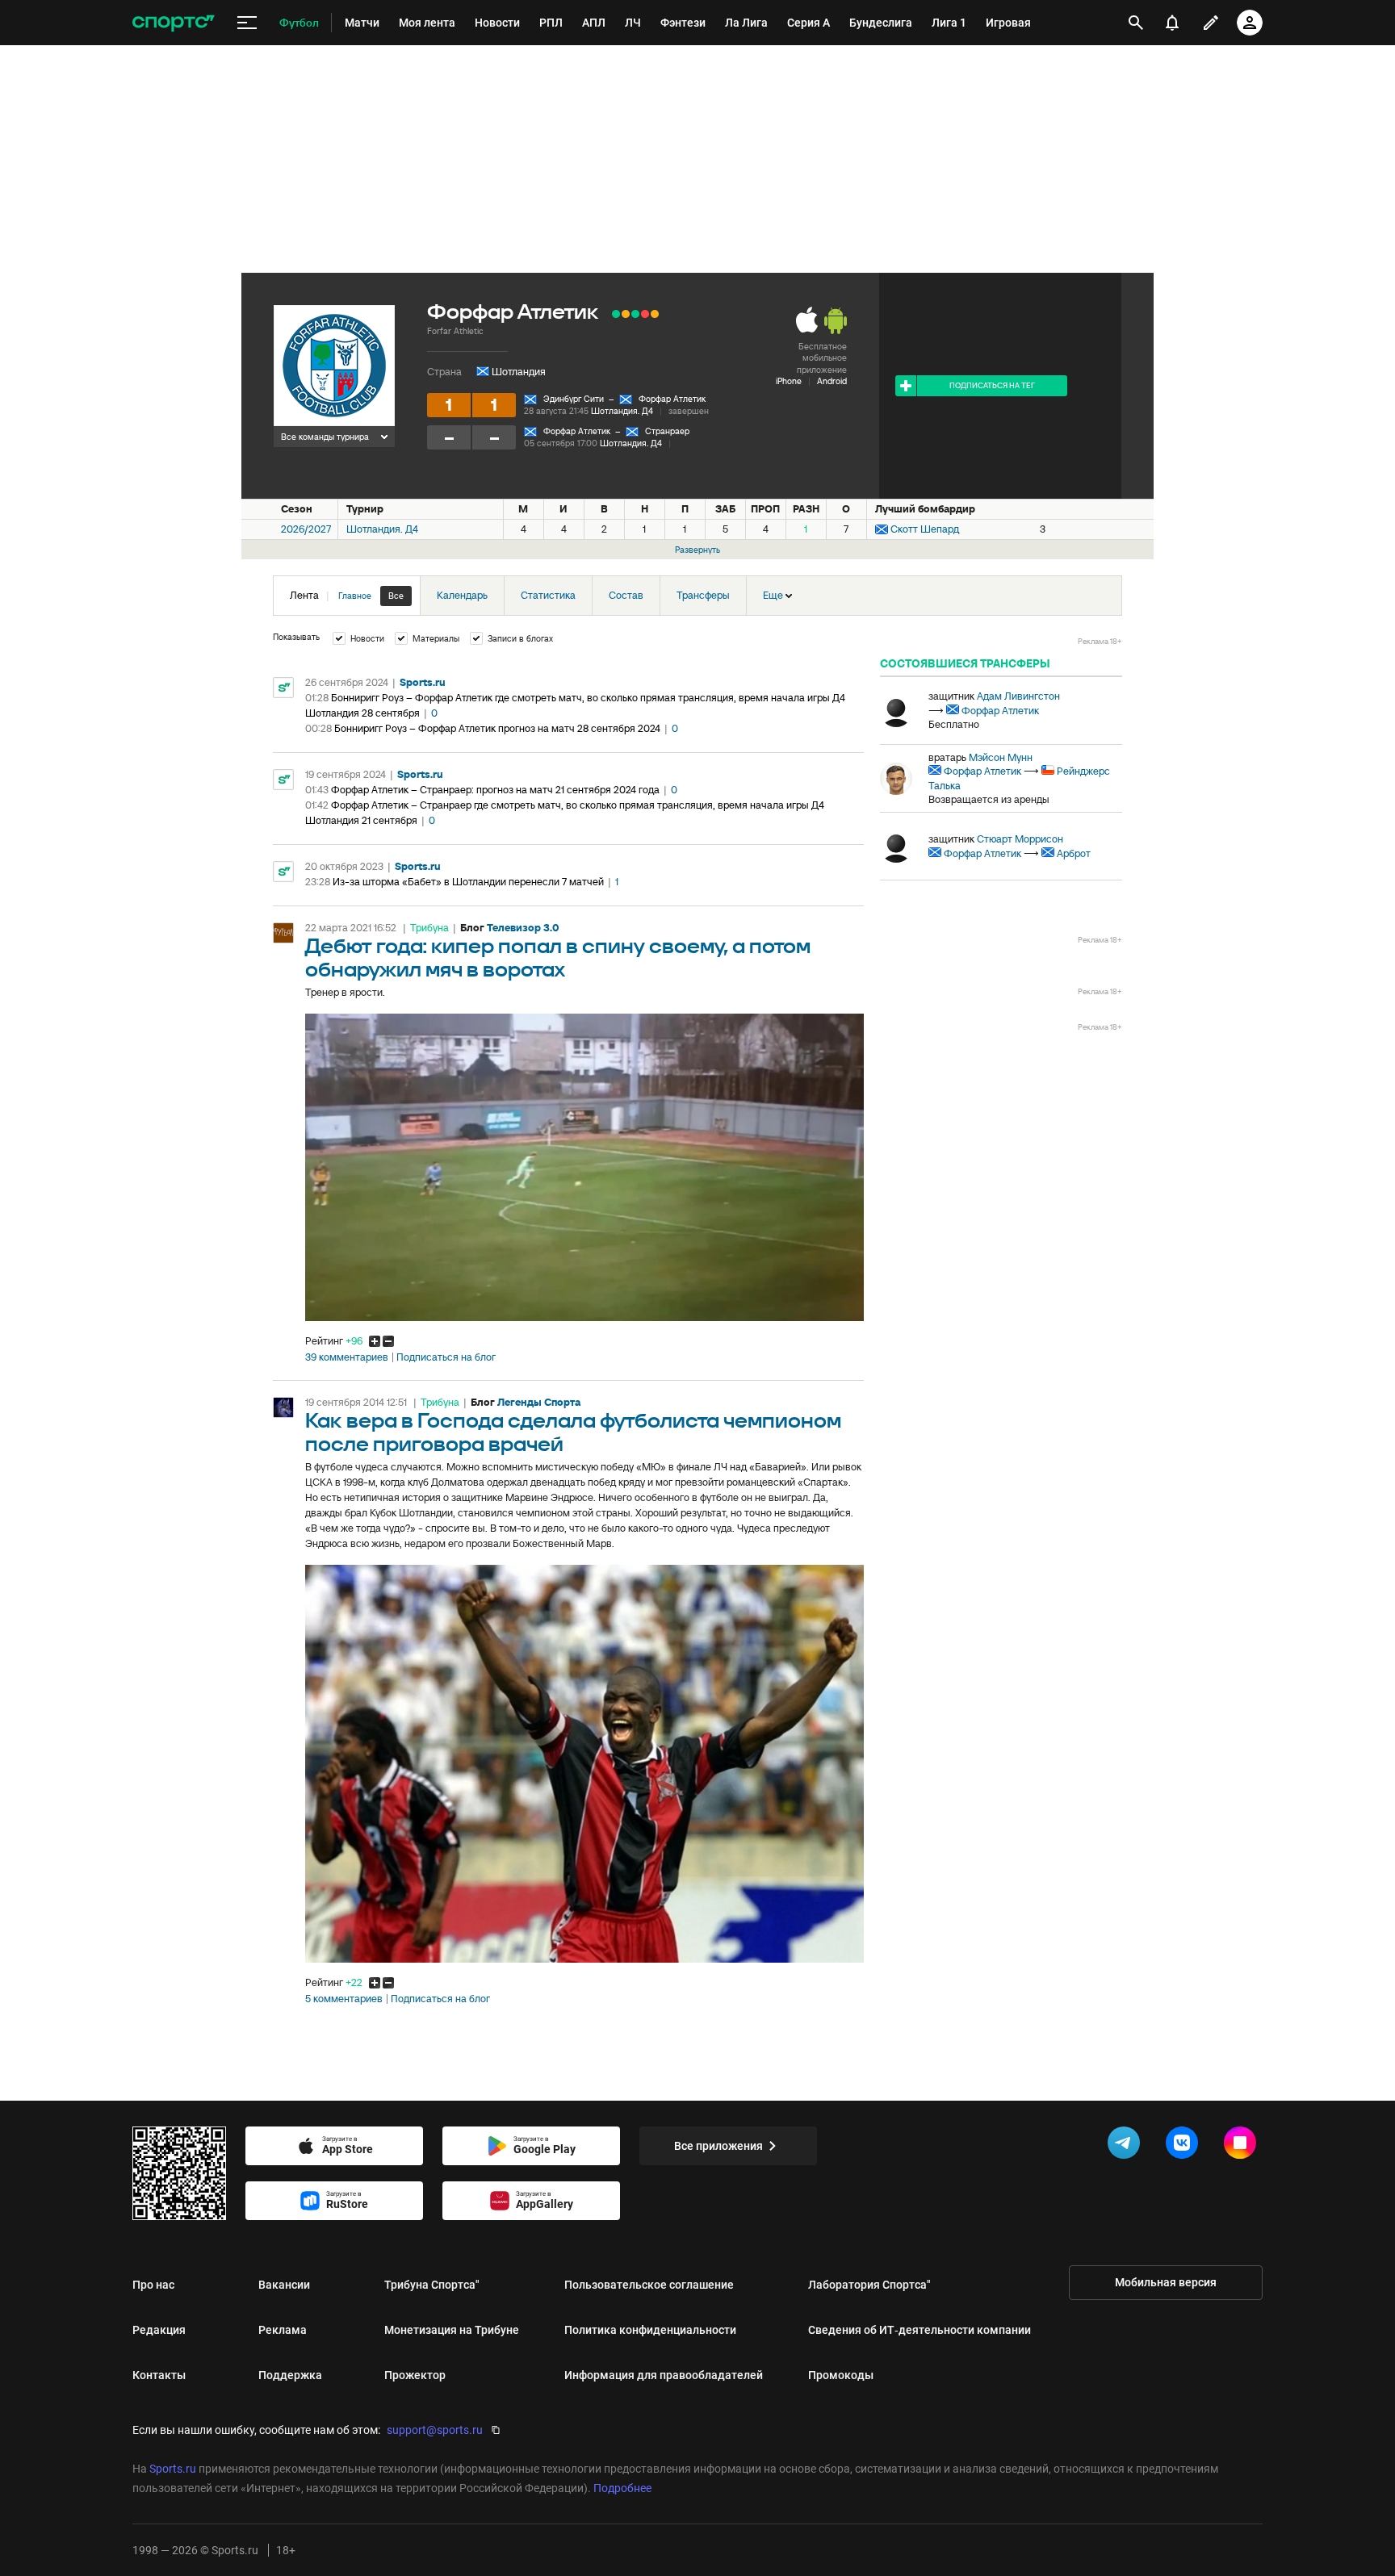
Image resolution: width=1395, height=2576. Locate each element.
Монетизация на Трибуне (452, 2330)
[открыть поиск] (1136, 23)
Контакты (159, 2375)
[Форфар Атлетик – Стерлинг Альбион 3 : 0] (635, 314)
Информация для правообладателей (664, 2375)
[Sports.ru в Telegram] (1127, 2146)
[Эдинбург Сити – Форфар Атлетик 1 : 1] (655, 314)
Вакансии (284, 2285)
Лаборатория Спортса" (869, 2285)
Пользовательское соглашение (649, 2285)
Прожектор (415, 2375)
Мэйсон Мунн (1001, 757)
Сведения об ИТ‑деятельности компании (920, 2330)
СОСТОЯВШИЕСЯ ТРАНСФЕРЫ (965, 663)
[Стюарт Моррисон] (896, 847)
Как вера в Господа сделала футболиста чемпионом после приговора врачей (573, 1433)
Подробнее (622, 2488)
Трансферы (703, 595)
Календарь (462, 595)
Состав (626, 595)
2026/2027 (306, 529)
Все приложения (718, 2146)
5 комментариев (344, 1999)
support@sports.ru (435, 2430)
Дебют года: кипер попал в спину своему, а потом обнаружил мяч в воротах (558, 959)
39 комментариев (347, 1357)
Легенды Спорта (539, 1402)
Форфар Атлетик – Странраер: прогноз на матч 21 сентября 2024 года (495, 790)
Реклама (283, 2330)
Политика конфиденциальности (650, 2330)
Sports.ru (423, 682)
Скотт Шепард (925, 529)
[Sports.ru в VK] (1185, 2146)
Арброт (1074, 853)
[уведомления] (1172, 23)
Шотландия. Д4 (622, 411)
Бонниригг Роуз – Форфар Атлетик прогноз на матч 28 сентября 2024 (497, 728)
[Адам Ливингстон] (896, 711)
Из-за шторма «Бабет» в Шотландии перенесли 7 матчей (468, 882)
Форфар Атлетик (672, 399)
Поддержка (290, 2375)
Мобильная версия (1166, 2282)
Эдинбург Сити (574, 399)
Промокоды (841, 2375)
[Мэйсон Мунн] (896, 779)
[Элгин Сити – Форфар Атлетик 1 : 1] (626, 314)
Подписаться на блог (446, 1357)
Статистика (548, 595)
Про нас (153, 2285)
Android (832, 381)
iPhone (789, 381)
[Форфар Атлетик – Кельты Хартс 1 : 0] (616, 314)
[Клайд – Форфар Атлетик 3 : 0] (645, 314)
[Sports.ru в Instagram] (1243, 2146)
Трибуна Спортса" (432, 2285)
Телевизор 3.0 (523, 928)
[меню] (247, 23)
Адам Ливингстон (1018, 696)
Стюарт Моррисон (1020, 839)
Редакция (159, 2330)
